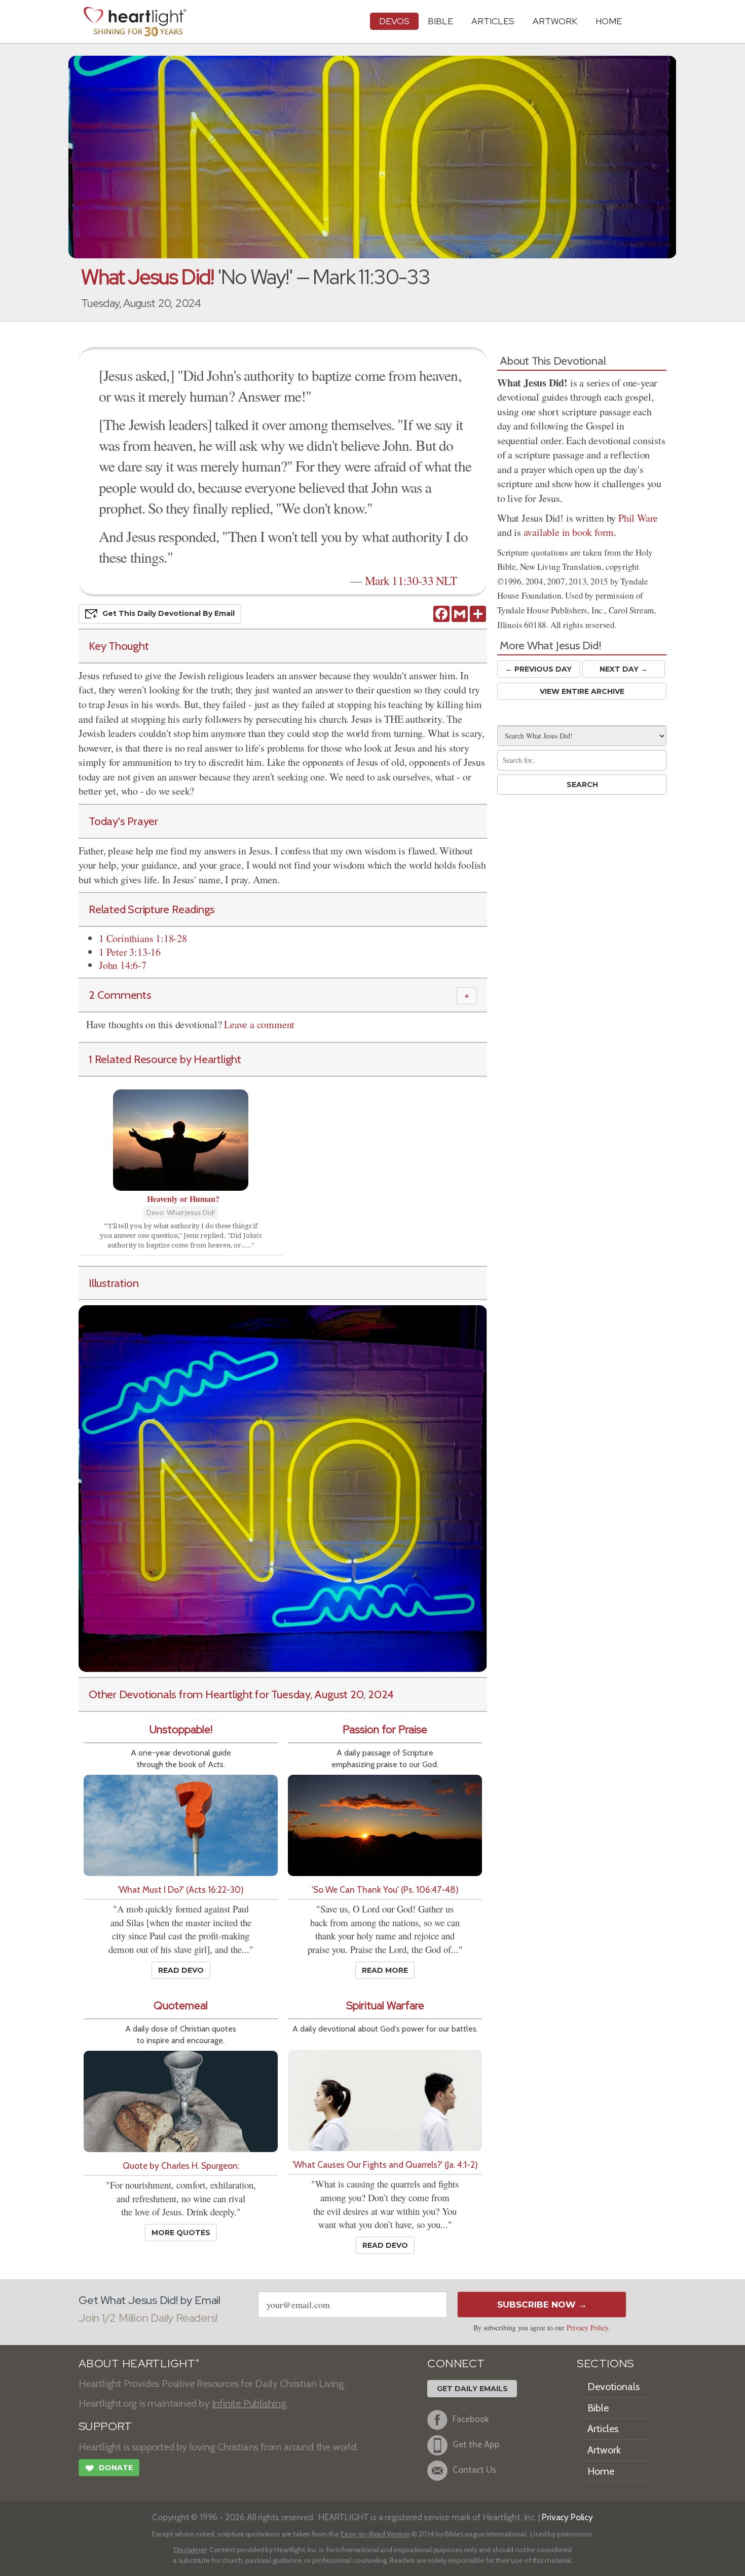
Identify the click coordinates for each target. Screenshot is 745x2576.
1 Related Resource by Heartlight (165, 1059)
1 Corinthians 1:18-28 (143, 938)
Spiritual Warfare (385, 2005)
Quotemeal (181, 2005)
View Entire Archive (582, 691)
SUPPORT (105, 2426)
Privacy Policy (587, 2328)
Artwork (555, 21)
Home (601, 2471)
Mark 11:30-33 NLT (411, 580)
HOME (609, 21)
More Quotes (181, 2233)
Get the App (476, 2445)
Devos (394, 21)
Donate (109, 2468)
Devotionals (613, 2387)
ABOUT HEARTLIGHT (139, 2364)
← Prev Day (538, 669)
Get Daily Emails (472, 2389)
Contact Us (474, 2470)
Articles (493, 21)
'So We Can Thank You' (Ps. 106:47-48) (385, 1889)
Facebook (471, 2419)
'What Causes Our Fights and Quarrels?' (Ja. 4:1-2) (385, 2164)
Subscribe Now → (542, 2305)
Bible (440, 21)
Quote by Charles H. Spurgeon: (181, 2165)
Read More (385, 1970)
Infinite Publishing (249, 2403)
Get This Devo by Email (169, 613)
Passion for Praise (385, 1729)
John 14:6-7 (123, 965)
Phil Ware (638, 518)
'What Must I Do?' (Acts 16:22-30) (181, 1889)
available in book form (569, 532)
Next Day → (624, 669)
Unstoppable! (181, 1729)
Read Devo (181, 1970)
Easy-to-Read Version (375, 2534)
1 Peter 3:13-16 (130, 952)
